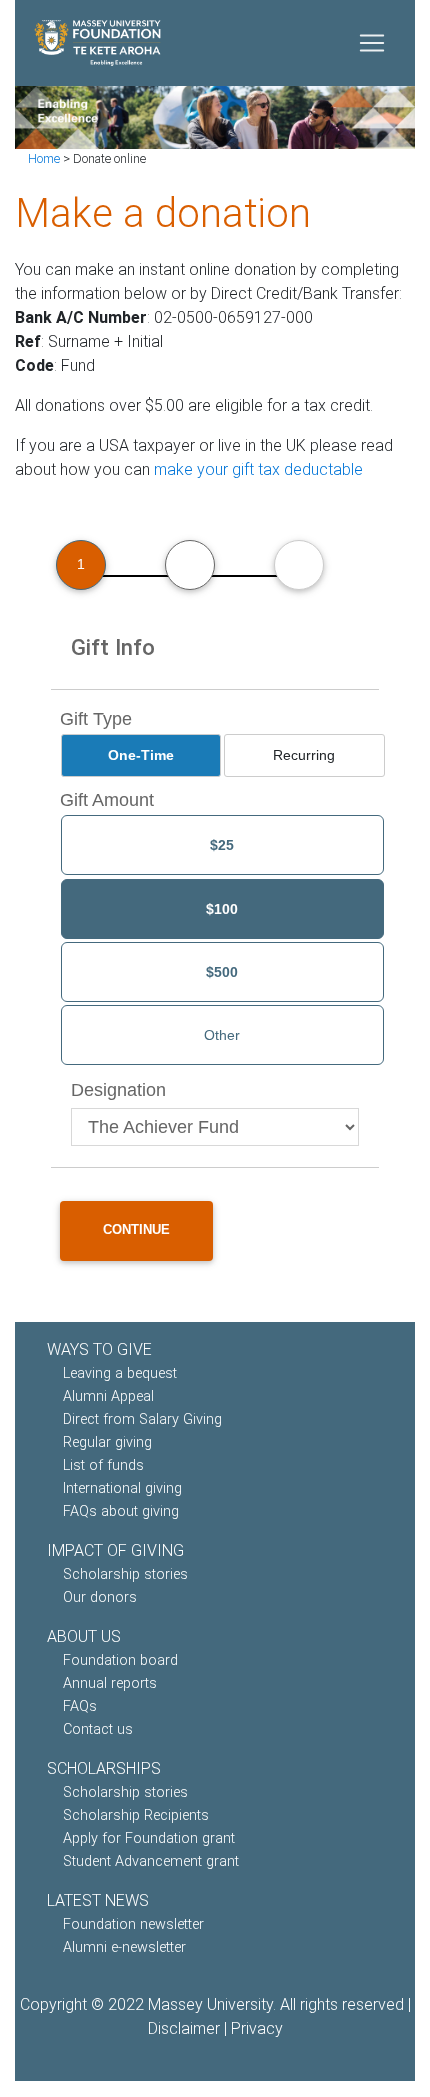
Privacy (257, 2028)
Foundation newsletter (133, 1924)
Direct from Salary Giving (142, 1419)
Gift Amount (107, 800)
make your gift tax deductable (258, 469)
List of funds (103, 1465)
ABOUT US (84, 1636)
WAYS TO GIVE (99, 1349)
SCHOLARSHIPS (104, 1768)
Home (44, 158)
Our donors (100, 1597)
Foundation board (120, 1660)
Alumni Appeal (108, 1396)
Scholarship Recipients (136, 1815)
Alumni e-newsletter (124, 1947)
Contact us (98, 1729)
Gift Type (96, 719)
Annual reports (110, 1683)
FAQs (80, 1706)
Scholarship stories (125, 1574)
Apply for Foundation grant (149, 1838)
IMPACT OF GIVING (115, 1550)
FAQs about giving (121, 1511)
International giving (122, 1488)
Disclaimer (184, 2028)
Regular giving (107, 1442)
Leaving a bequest (120, 1373)
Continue (136, 1229)
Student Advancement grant (151, 1861)
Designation (118, 1090)
